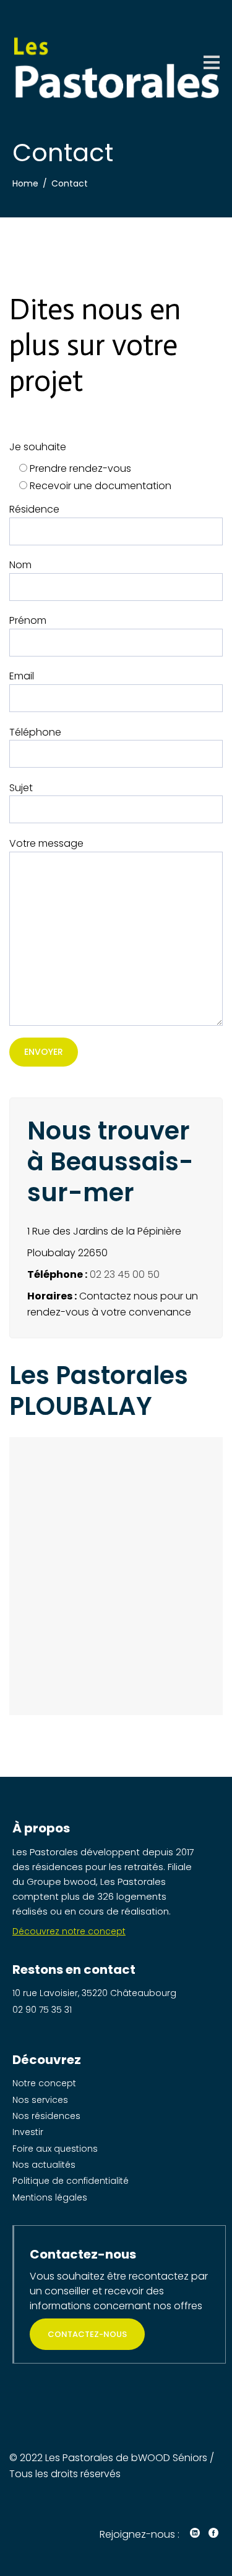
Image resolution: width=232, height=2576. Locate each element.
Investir (28, 2132)
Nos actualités (44, 2165)
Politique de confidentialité (71, 2181)
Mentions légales (50, 2197)
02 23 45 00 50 (125, 1274)
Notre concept (44, 2083)
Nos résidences (46, 2116)
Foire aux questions (55, 2149)
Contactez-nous (87, 2334)
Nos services (40, 2100)
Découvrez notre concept (69, 1931)
